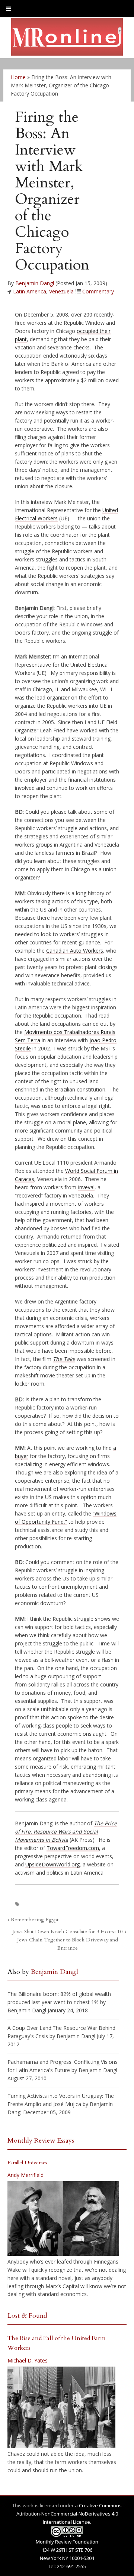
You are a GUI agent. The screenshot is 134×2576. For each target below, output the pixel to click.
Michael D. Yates (28, 2360)
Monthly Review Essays (41, 2141)
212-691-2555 (71, 2566)
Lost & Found (27, 2316)
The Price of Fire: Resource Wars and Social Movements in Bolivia (66, 1831)
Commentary (98, 291)
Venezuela (61, 291)
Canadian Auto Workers (75, 951)
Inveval (86, 1187)
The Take (64, 1359)
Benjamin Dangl (35, 283)
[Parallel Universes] (63, 2218)
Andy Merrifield (25, 2175)
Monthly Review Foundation (67, 2542)
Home (18, 77)
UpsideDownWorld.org (52, 1864)
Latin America (30, 291)
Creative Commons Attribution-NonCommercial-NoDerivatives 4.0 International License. (69, 2514)
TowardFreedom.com (73, 1848)
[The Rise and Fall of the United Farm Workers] (61, 2407)
